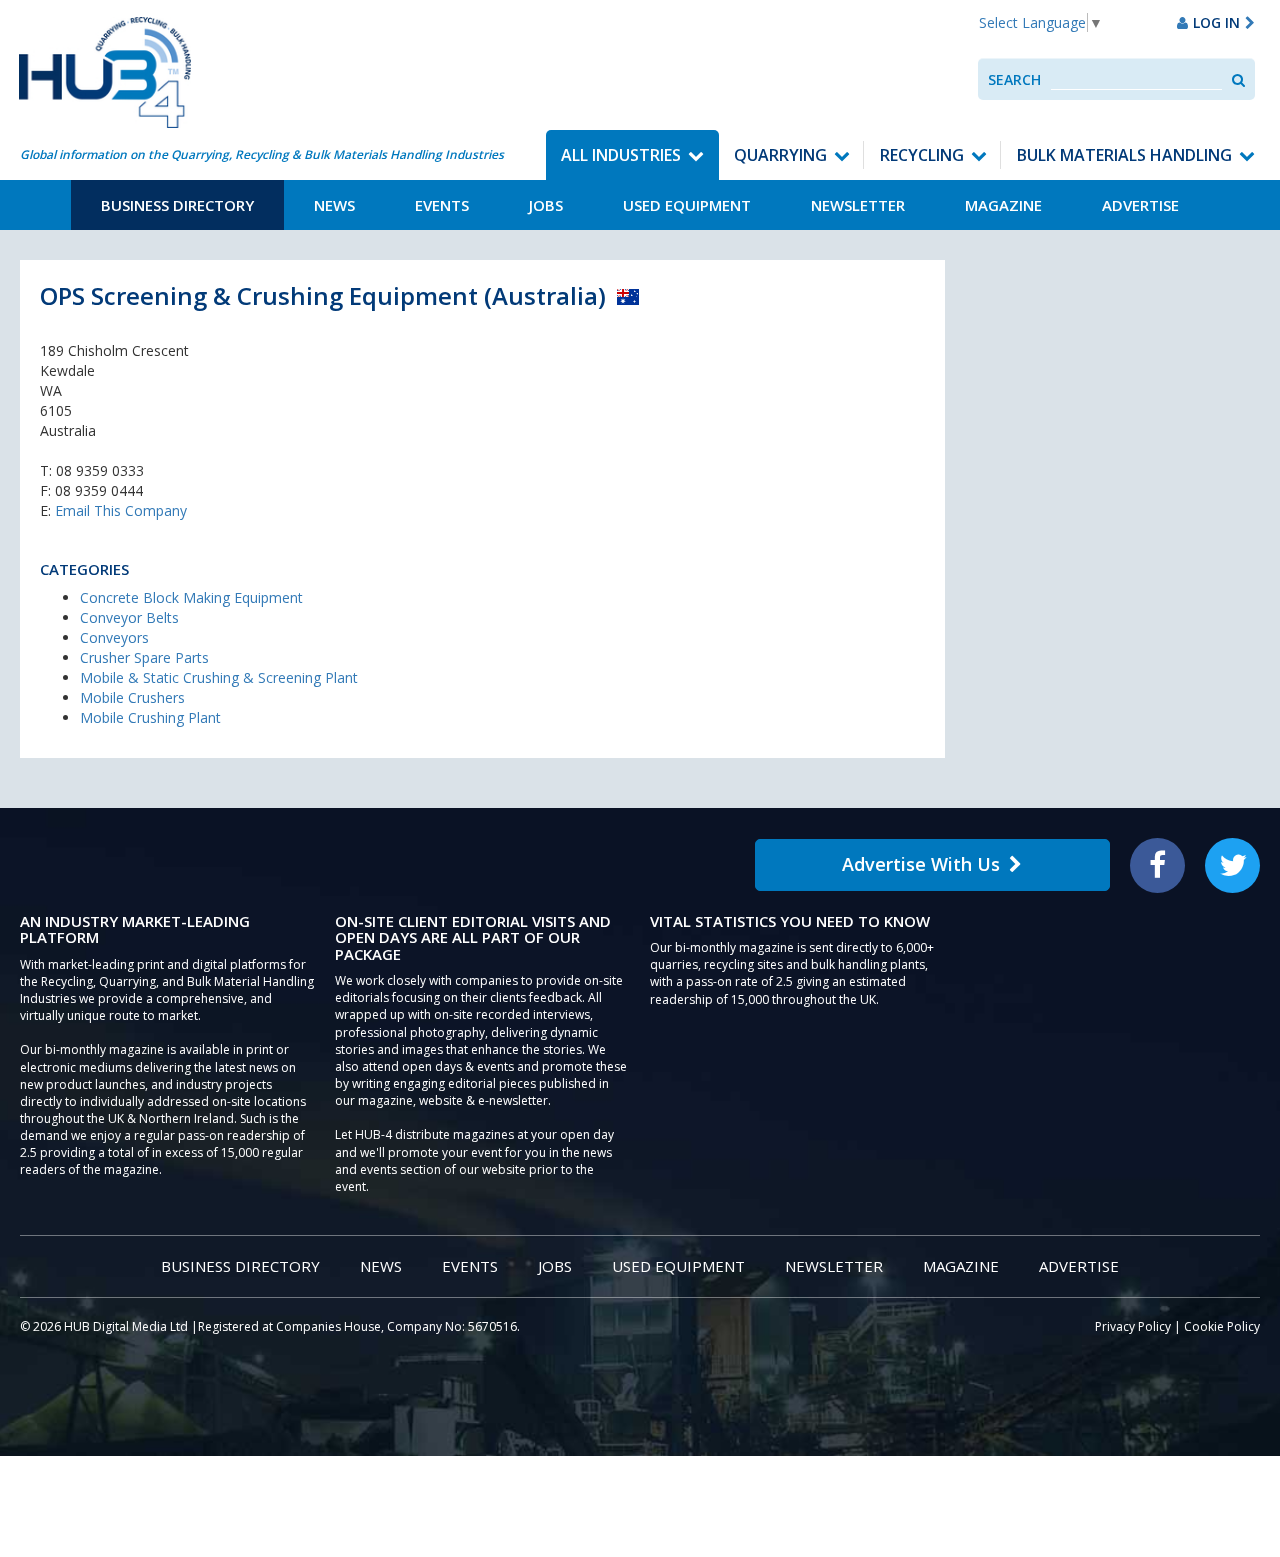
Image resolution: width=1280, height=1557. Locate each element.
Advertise (1140, 205)
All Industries (621, 155)
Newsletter (858, 205)
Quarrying (780, 155)
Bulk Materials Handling (1124, 155)
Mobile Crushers (132, 697)
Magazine (1003, 205)
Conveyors (114, 637)
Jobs (546, 205)
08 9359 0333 (100, 470)
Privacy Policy (1133, 1326)
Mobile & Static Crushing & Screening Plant (219, 677)
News (334, 205)
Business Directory (177, 205)
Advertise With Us (921, 864)
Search (1014, 79)
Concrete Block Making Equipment (191, 597)
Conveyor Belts (129, 617)
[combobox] (1136, 79)
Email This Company (121, 510)
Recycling (922, 155)
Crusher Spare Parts (144, 657)
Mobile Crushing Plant (150, 717)
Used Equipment (687, 205)
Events (442, 205)
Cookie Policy (1222, 1326)
